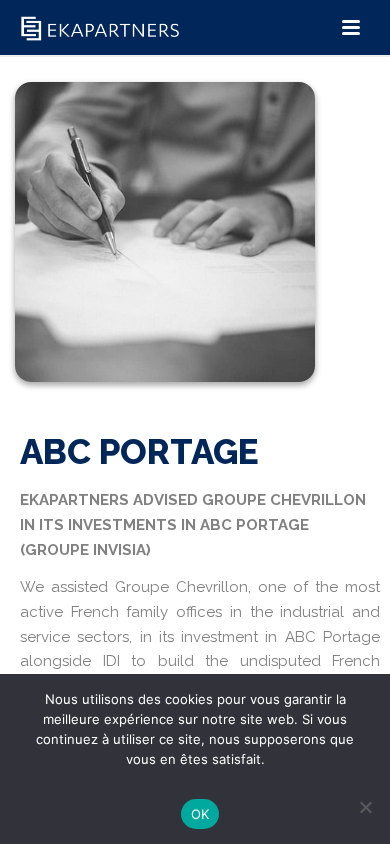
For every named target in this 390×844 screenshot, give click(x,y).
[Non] (365, 807)
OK (200, 814)
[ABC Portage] (165, 256)
